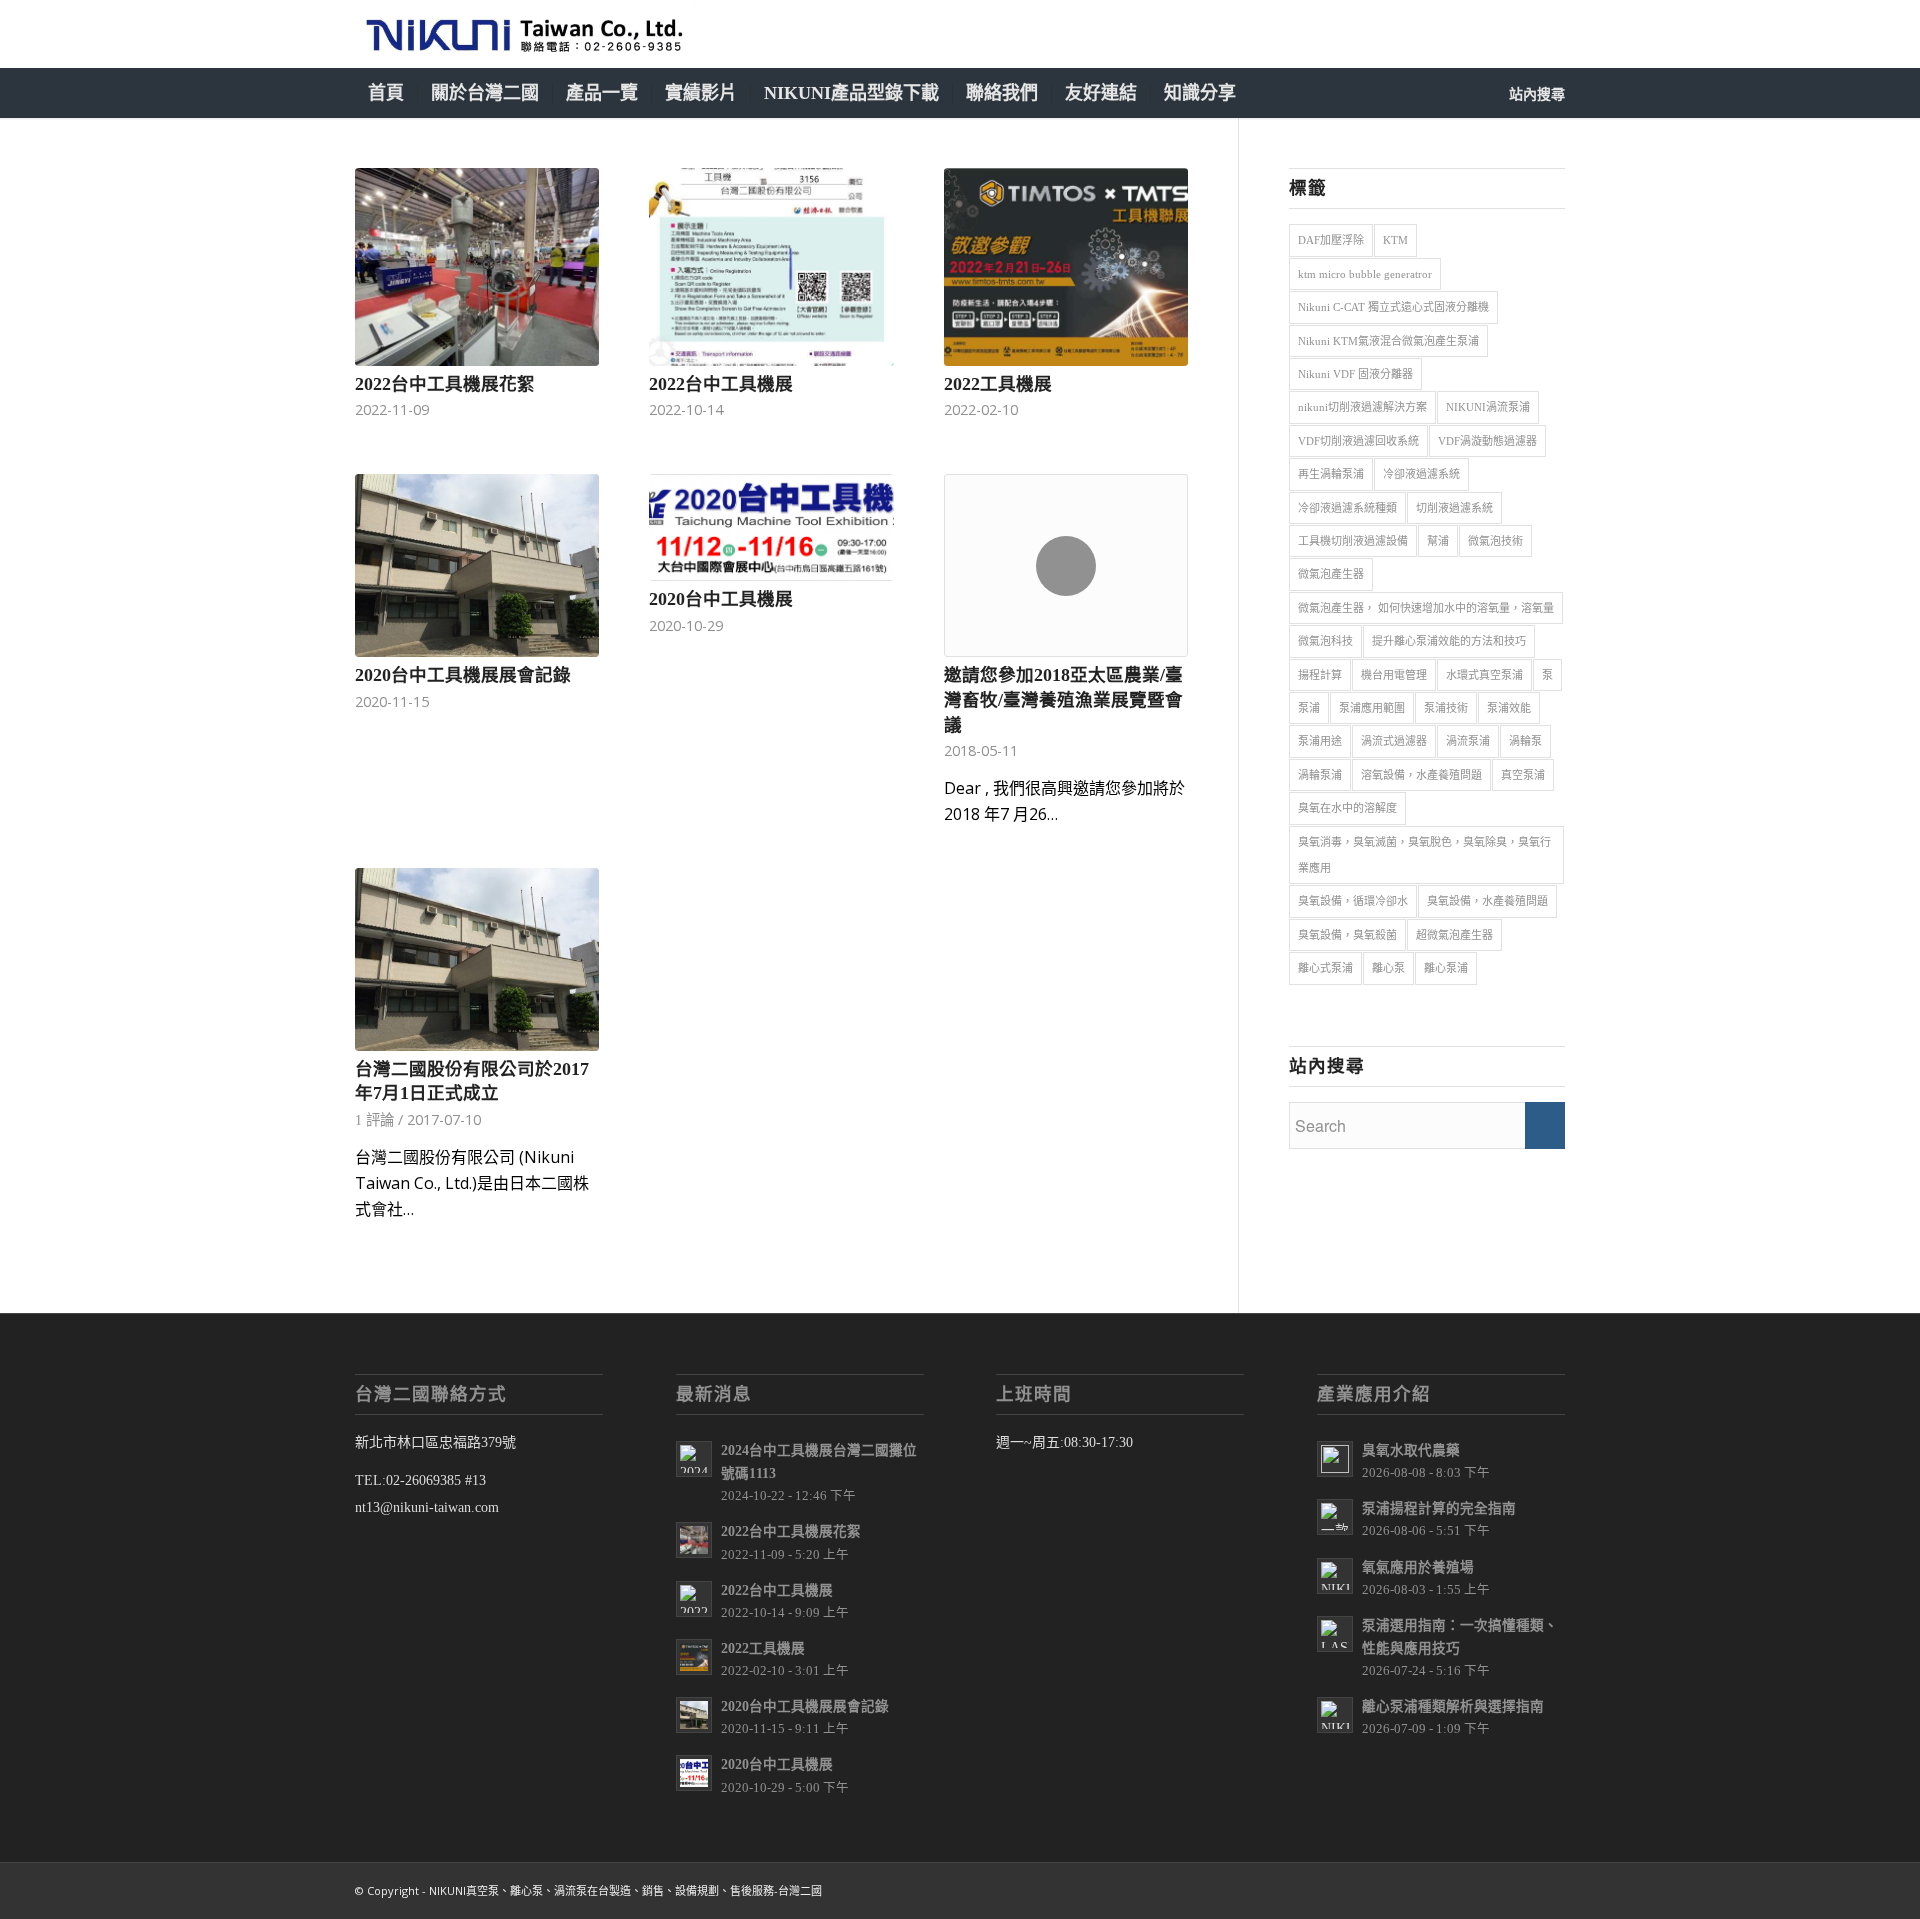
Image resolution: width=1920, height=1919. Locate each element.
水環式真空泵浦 (1484, 675)
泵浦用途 (1320, 741)
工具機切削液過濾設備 (1353, 541)
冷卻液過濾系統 (1421, 474)
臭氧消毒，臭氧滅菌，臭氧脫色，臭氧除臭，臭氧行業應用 (1424, 855)
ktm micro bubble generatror (1365, 274)
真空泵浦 (1523, 775)
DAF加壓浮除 (1331, 240)
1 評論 (374, 1120)
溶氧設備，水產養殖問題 (1421, 775)
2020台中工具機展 (721, 599)
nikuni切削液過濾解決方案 (1362, 407)
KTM (1395, 240)
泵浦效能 (1509, 708)
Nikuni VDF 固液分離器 (1355, 374)
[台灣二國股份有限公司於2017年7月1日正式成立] (477, 959)
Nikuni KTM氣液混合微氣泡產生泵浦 (1388, 341)
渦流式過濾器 (1394, 741)
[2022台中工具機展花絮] (477, 267)
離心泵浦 (1446, 968)
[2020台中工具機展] (771, 528)
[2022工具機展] (1066, 267)
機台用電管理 (1394, 675)
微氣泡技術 (1495, 541)
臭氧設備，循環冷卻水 (1353, 901)
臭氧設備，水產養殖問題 (1487, 901)
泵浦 (1309, 708)
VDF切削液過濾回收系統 (1358, 441)
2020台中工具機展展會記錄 (463, 675)
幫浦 (1438, 541)
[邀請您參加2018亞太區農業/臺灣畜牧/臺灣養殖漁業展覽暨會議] (1066, 566)
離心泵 (1388, 968)
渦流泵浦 (1468, 741)
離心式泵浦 (1325, 968)
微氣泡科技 (1325, 641)
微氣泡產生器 (1331, 574)
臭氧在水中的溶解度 (1347, 808)
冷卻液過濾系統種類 (1347, 508)
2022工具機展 (998, 384)
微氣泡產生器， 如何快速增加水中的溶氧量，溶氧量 (1426, 608)
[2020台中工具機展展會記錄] (477, 565)
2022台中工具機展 (721, 384)
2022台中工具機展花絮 (445, 384)
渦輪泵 (1525, 741)
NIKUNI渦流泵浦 (1488, 407)
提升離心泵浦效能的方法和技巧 (1449, 641)
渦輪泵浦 (1320, 775)
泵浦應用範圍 (1372, 708)
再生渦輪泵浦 (1331, 474)
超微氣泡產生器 (1454, 935)
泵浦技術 (1446, 708)
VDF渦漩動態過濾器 (1487, 441)
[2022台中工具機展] (771, 267)
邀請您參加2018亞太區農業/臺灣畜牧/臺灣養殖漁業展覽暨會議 (1063, 699)
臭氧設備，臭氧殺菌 (1347, 935)
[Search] (1521, 93)
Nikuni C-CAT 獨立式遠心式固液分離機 (1393, 307)
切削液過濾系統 (1454, 508)
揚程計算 (1320, 675)
